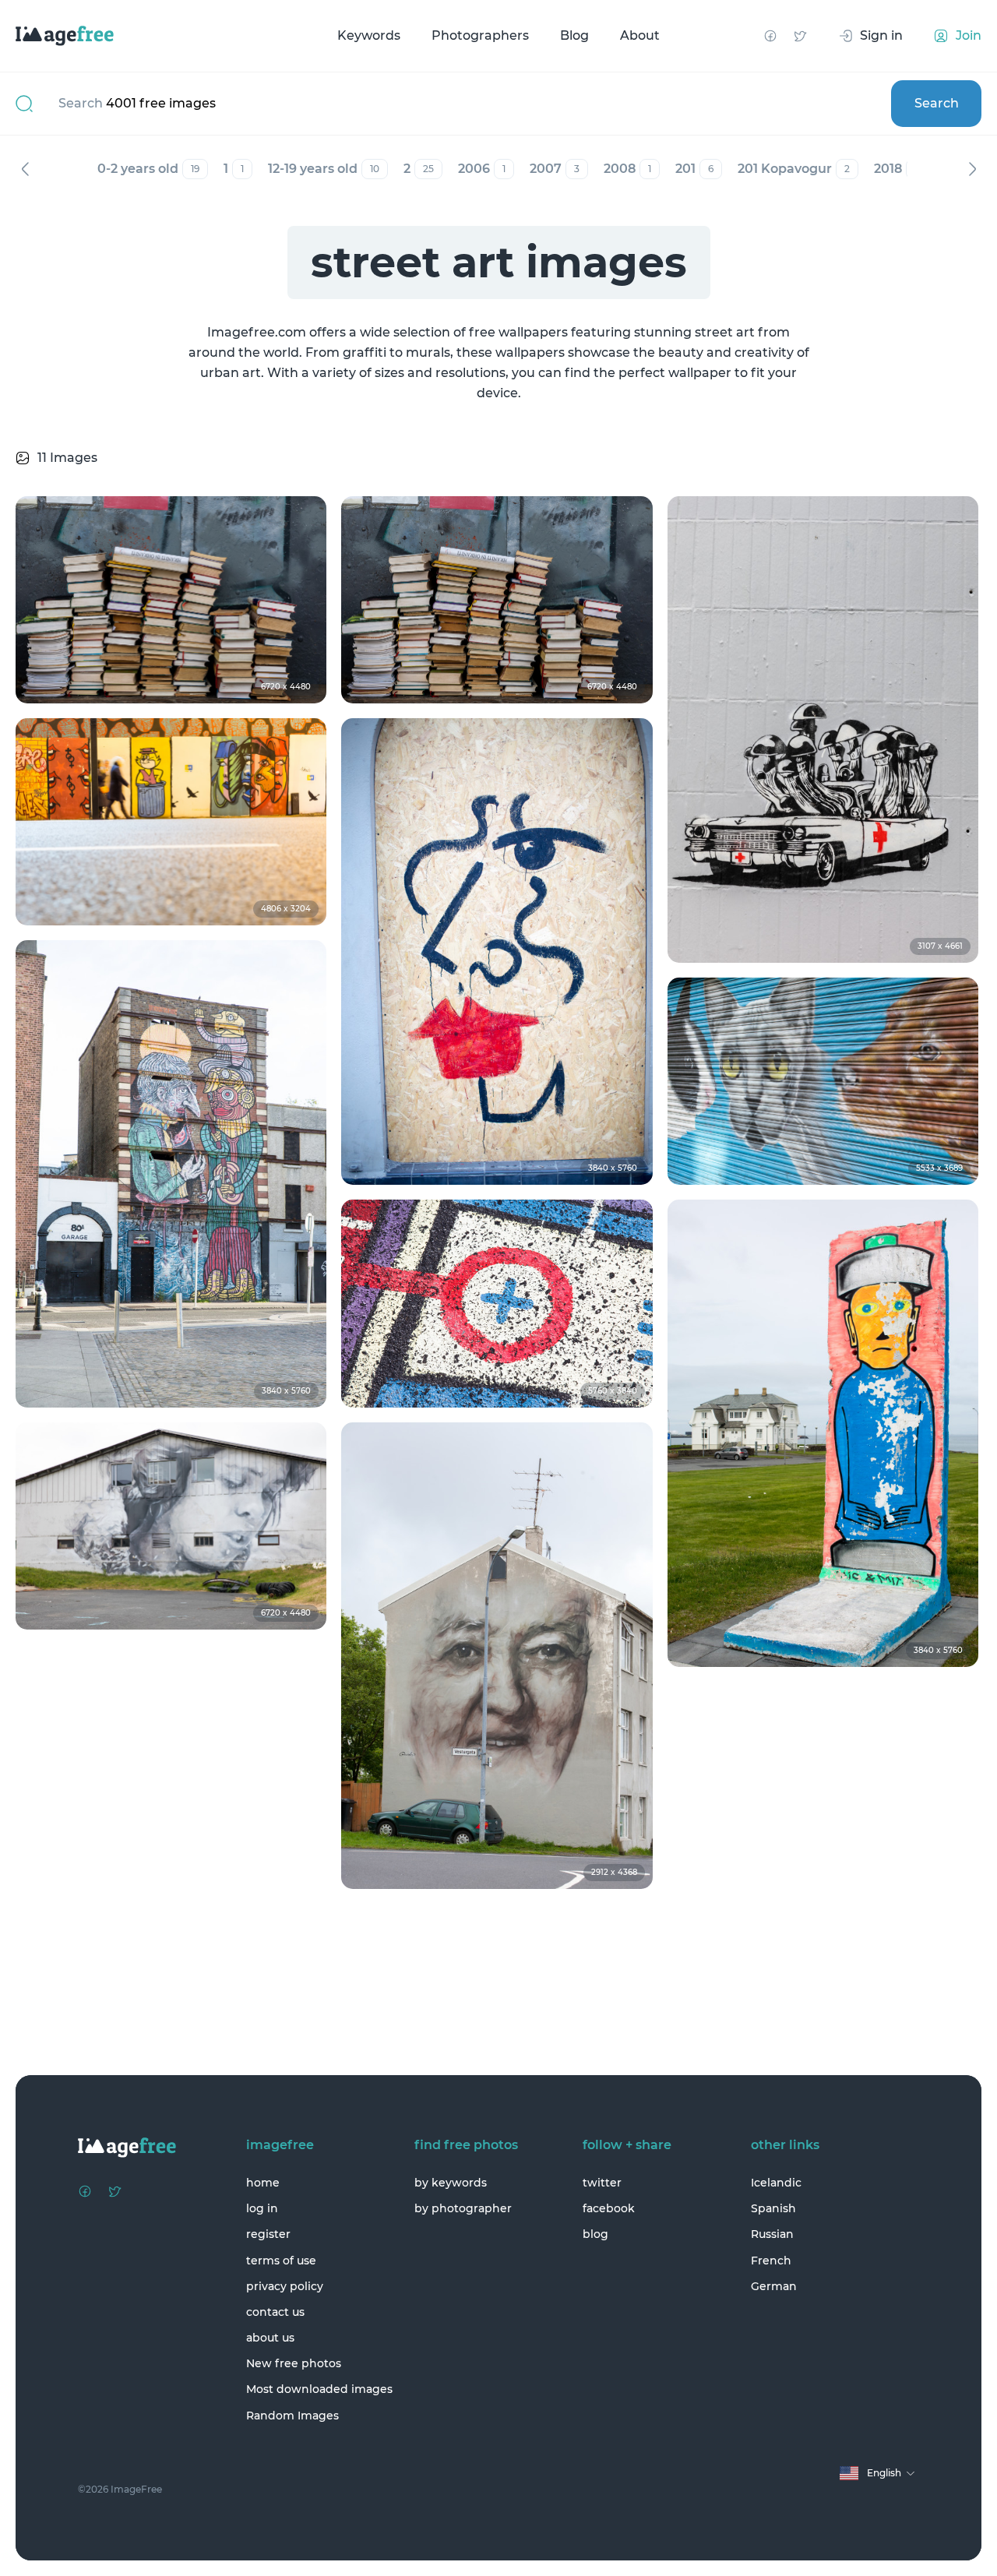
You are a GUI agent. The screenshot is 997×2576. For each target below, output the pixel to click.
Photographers (480, 35)
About (640, 35)
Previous (25, 169)
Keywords (369, 35)
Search (937, 103)
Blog (574, 35)
